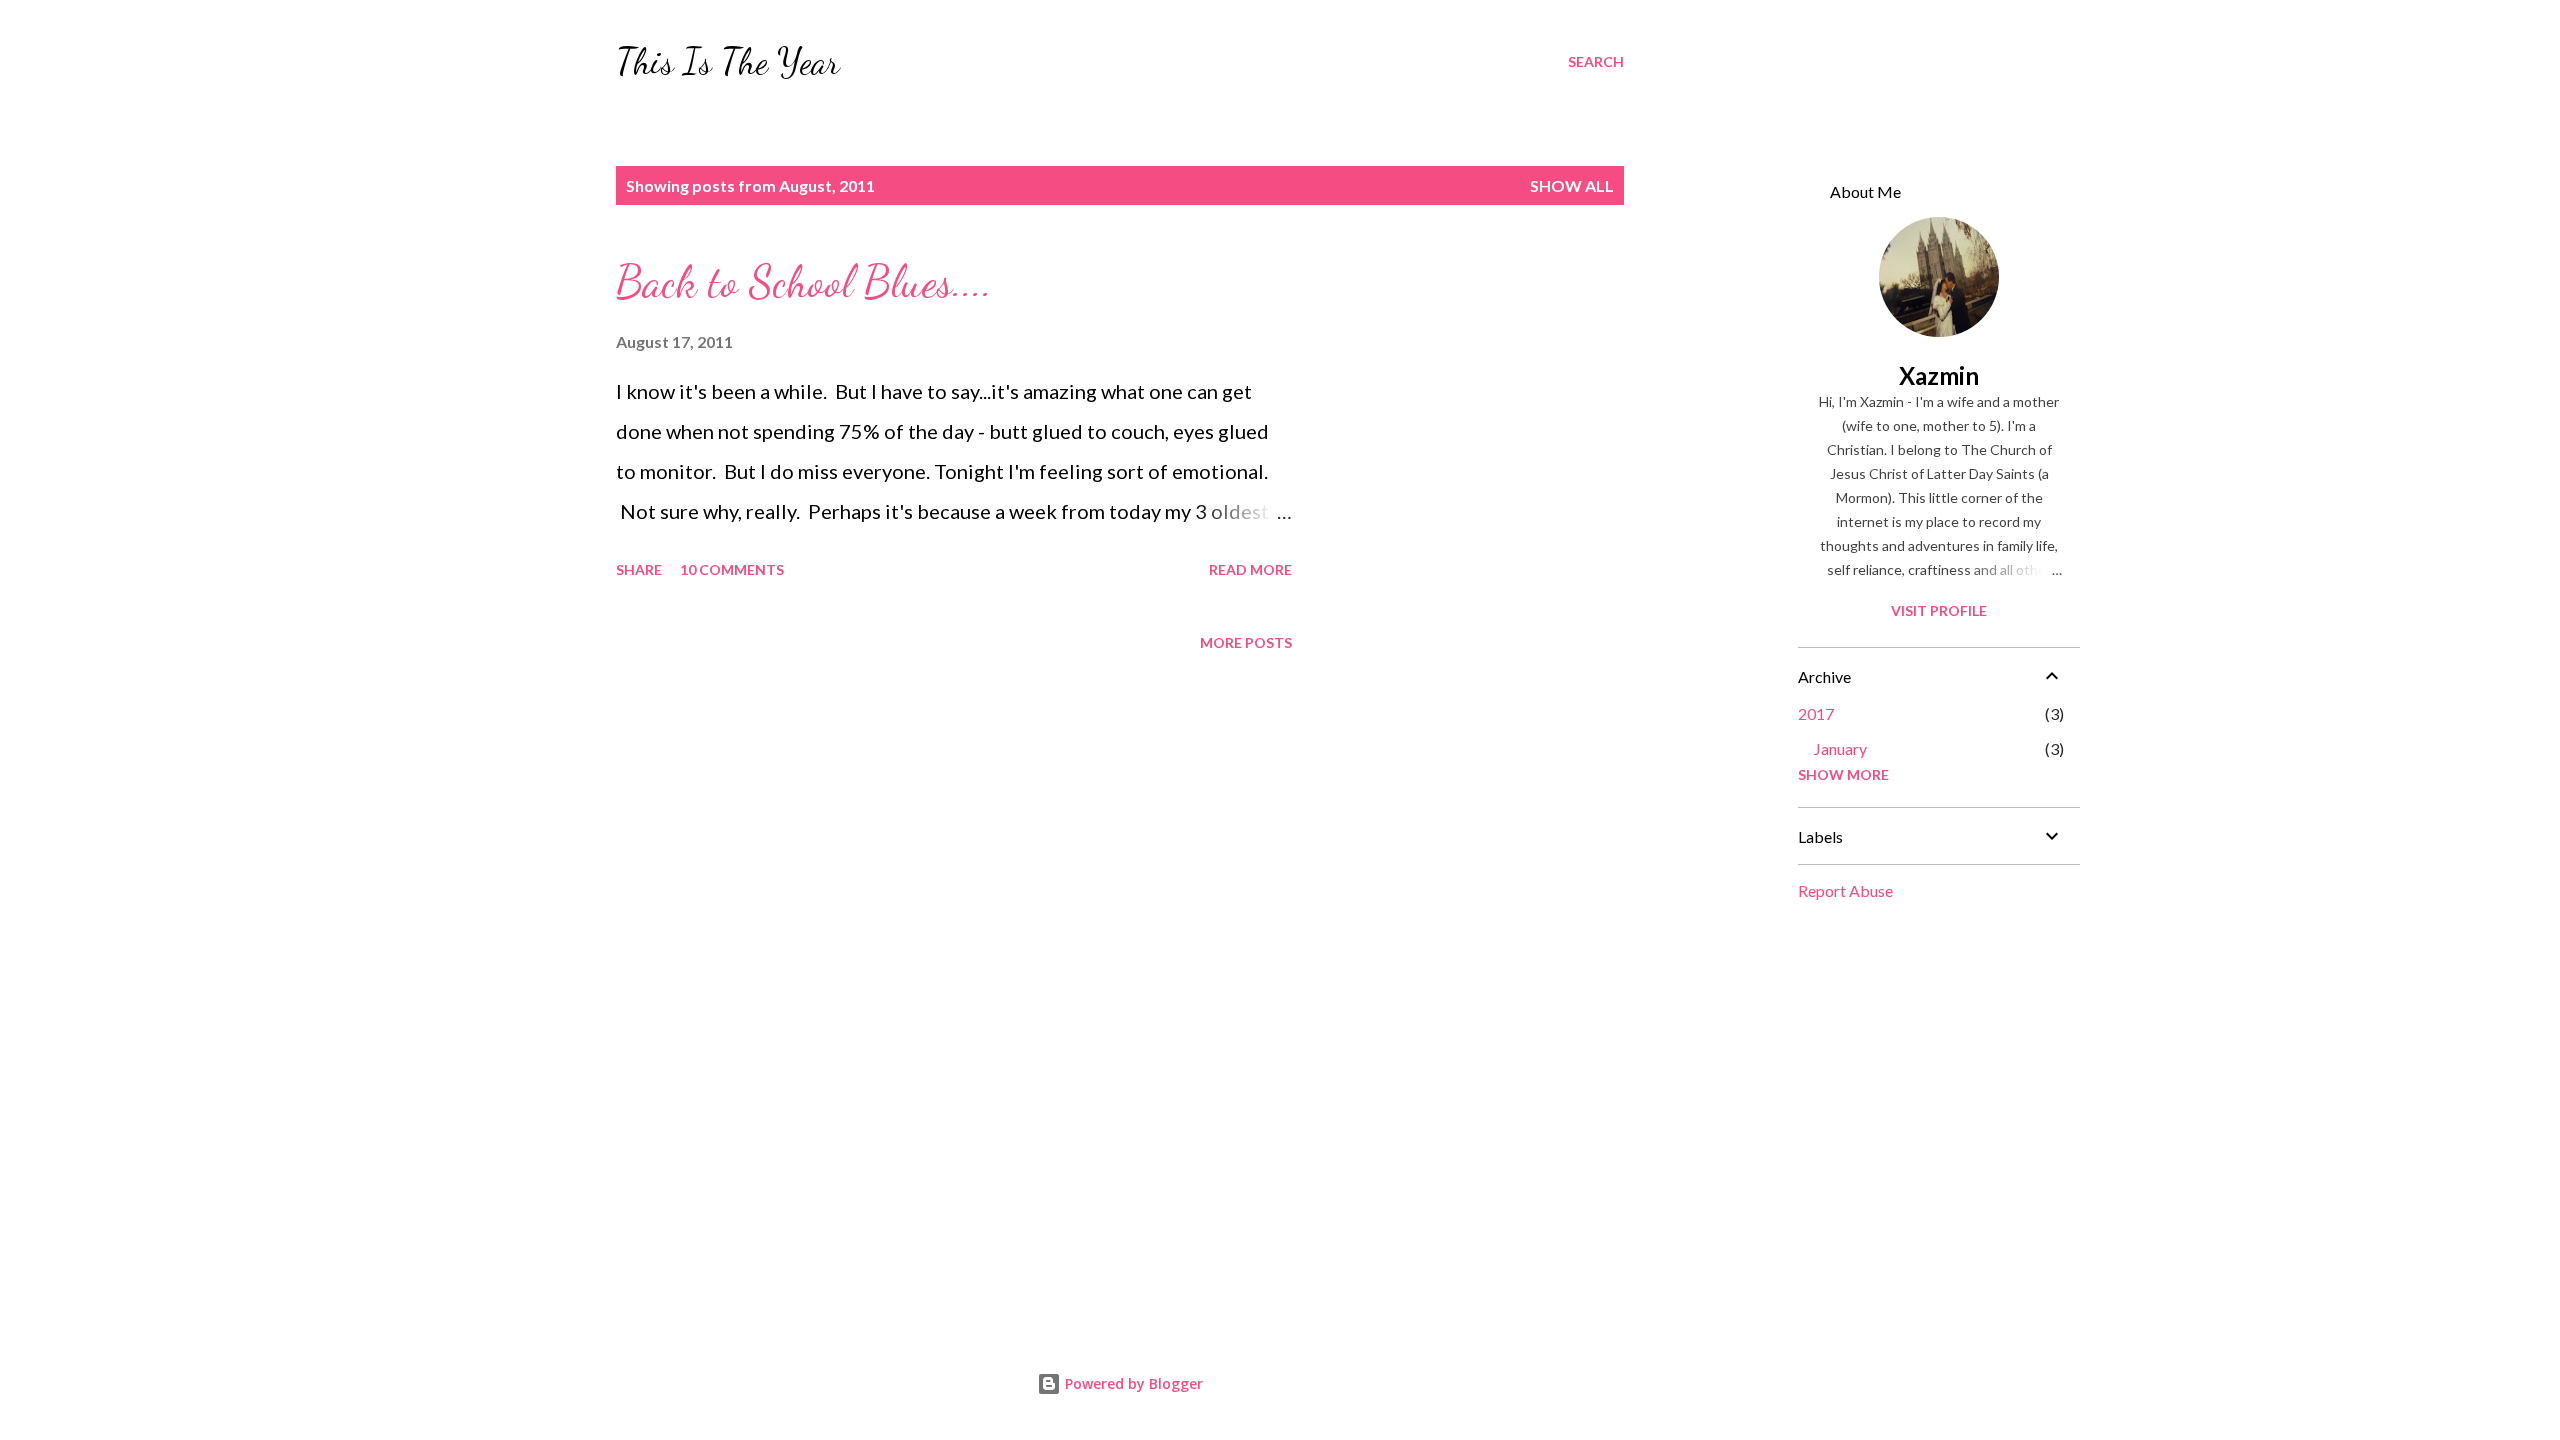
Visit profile (1939, 610)
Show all (1572, 185)
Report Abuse (1845, 890)
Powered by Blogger (1132, 1383)
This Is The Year (728, 61)
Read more (1250, 569)
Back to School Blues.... (804, 282)
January (1840, 748)
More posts (1246, 642)
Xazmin (1939, 375)
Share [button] (639, 569)
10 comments (732, 569)
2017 (1816, 713)
